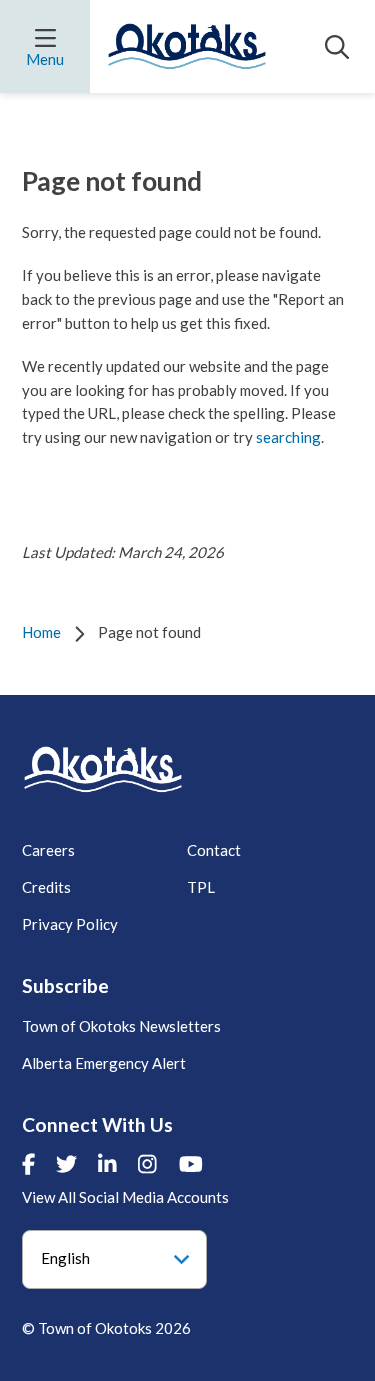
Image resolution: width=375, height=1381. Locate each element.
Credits (46, 887)
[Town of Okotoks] (103, 769)
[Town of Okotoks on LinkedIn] (107, 1164)
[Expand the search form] (337, 47)
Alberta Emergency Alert (104, 1063)
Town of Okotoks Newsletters (121, 1026)
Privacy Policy (70, 924)
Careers (48, 850)
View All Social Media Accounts (125, 1197)
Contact (214, 850)
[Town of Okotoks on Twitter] (66, 1164)
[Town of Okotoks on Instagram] (147, 1164)
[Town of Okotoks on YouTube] (191, 1164)
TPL (201, 887)
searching (288, 437)
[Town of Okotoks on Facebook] (28, 1164)
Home (41, 632)
